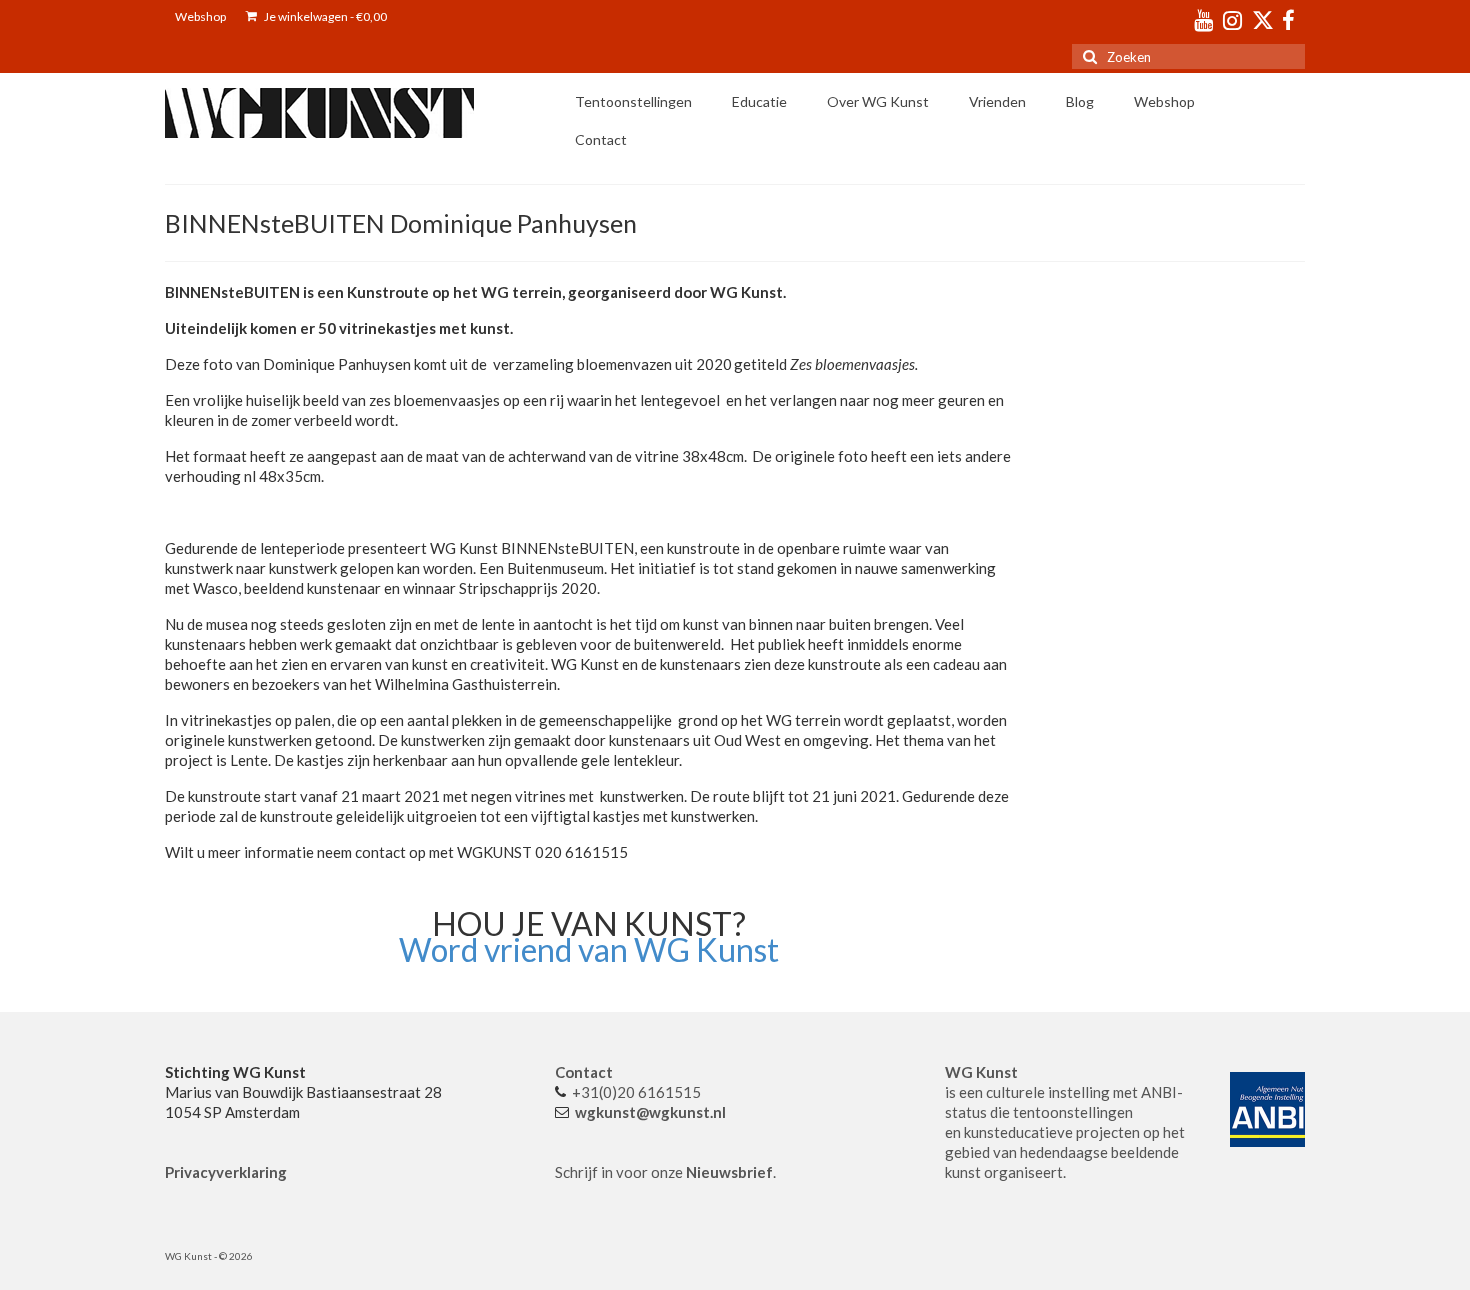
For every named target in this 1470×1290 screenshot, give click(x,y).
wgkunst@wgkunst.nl (650, 1112)
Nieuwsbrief (729, 1172)
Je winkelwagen (324, 16)
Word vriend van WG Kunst (589, 949)
